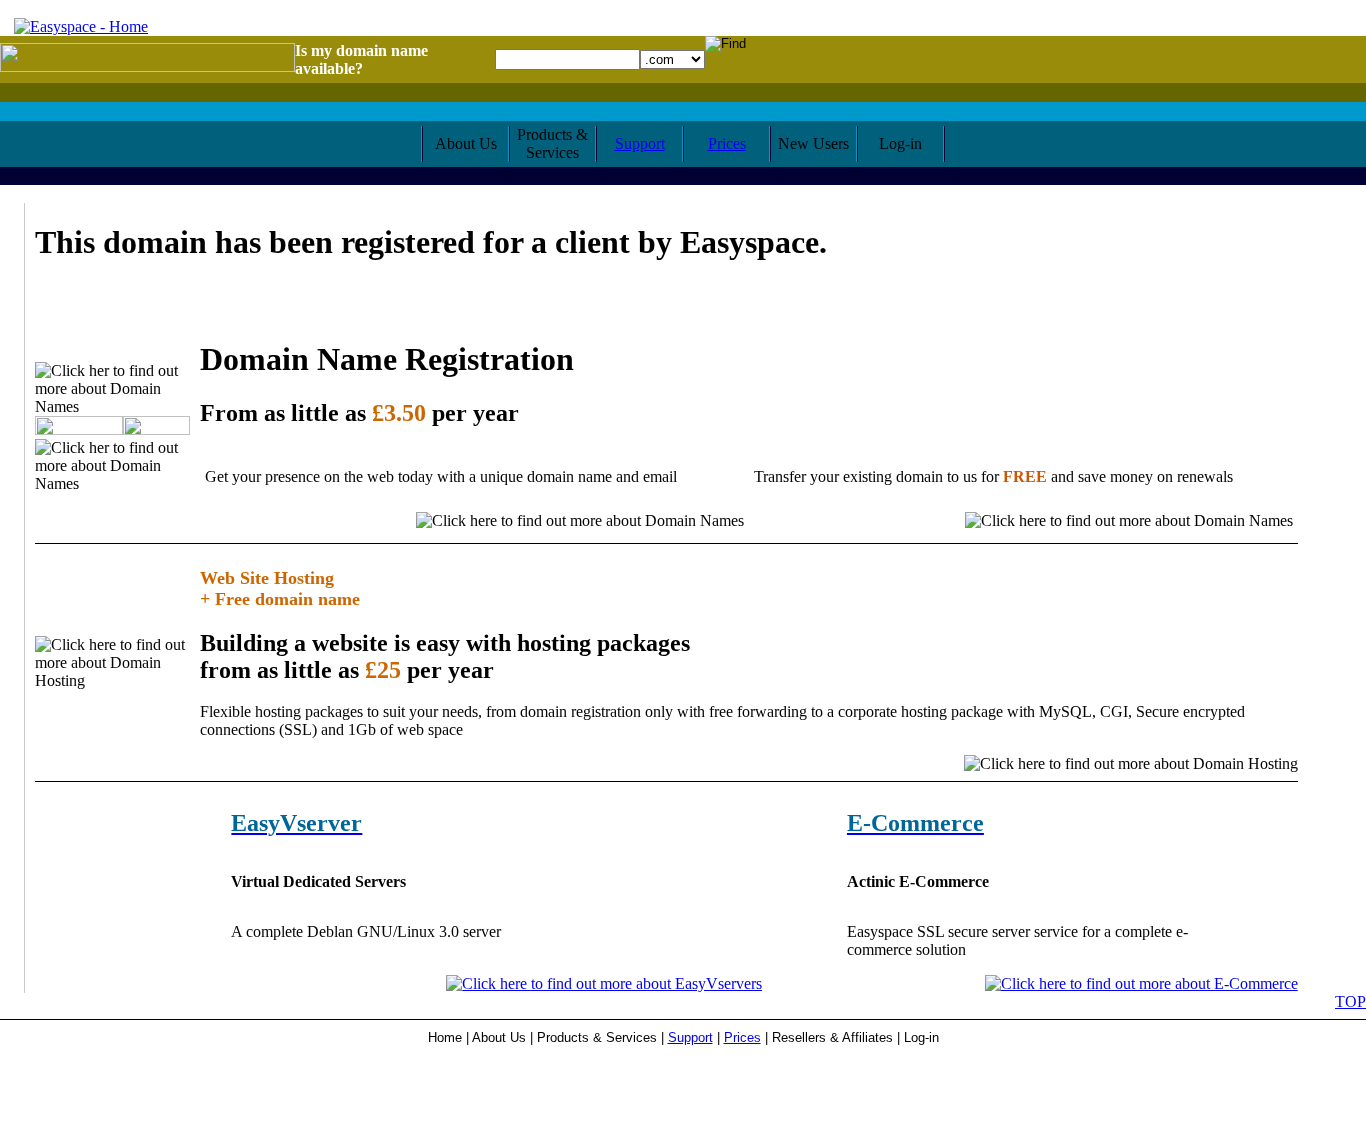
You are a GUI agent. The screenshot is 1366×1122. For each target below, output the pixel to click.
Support (640, 143)
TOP (1350, 1001)
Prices (727, 143)
